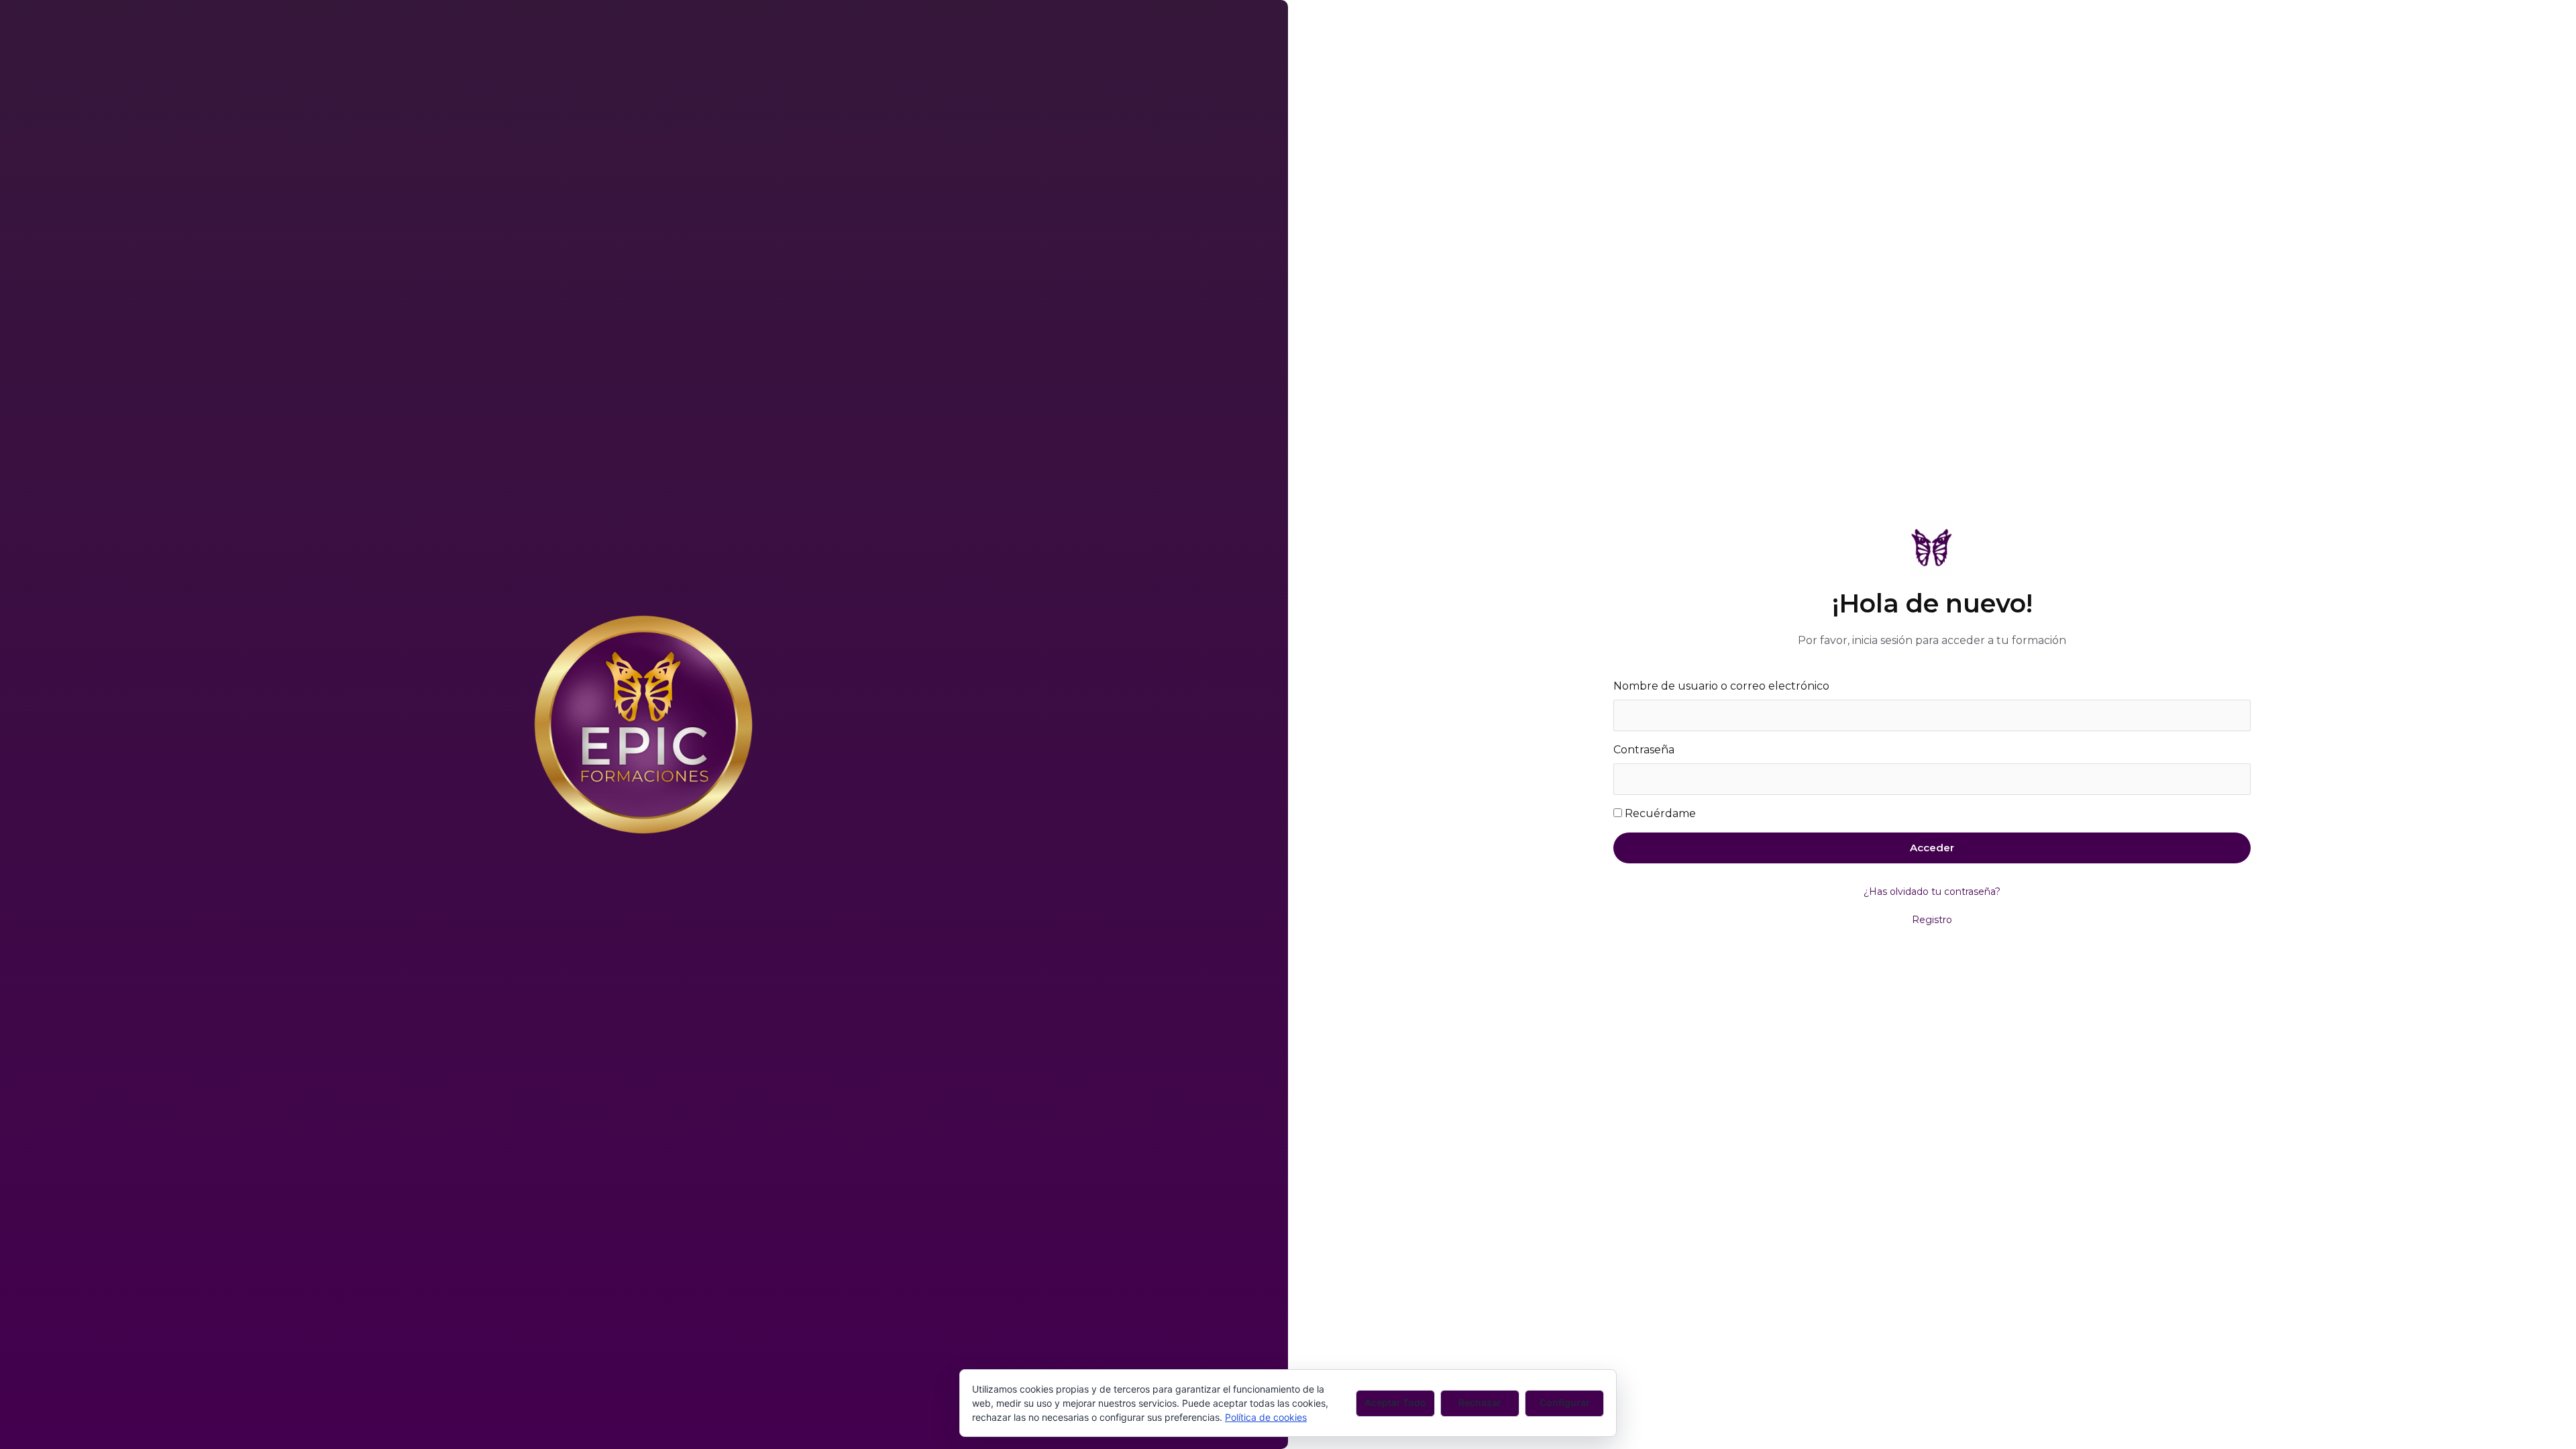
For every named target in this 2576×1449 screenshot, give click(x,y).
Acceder (1932, 848)
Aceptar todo (1395, 1402)
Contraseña (1644, 750)
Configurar (1565, 1402)
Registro (1932, 920)
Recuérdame (1660, 813)
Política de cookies (1266, 1417)
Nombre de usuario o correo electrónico (1721, 686)
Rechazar (1480, 1402)
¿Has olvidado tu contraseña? (1932, 892)
